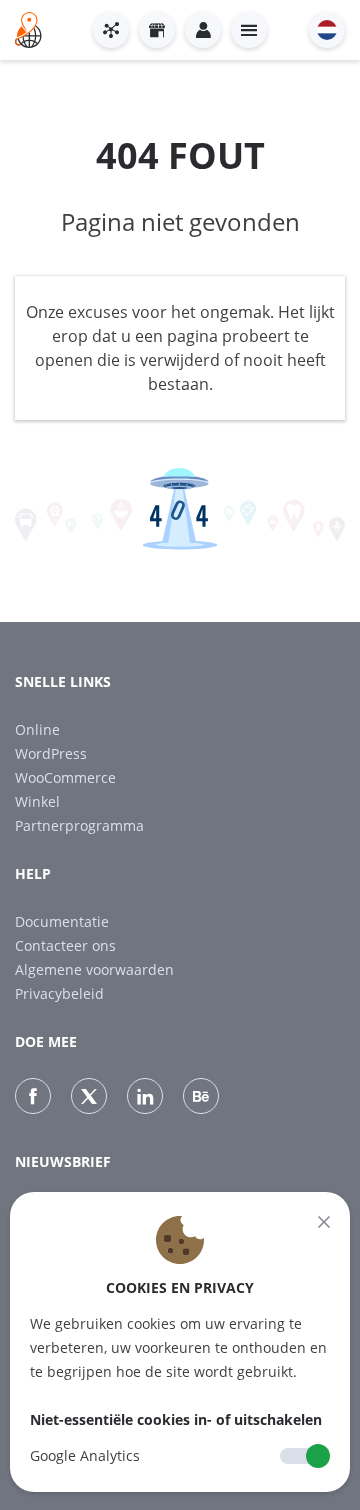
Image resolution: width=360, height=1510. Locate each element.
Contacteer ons (65, 945)
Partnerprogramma (79, 825)
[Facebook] (33, 1096)
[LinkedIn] (145, 1096)
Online (37, 729)
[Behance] (201, 1096)
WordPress (51, 753)
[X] (89, 1096)
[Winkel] (157, 30)
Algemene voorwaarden (94, 969)
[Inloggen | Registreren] (203, 30)
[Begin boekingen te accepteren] (111, 30)
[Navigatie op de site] (249, 30)
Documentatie (62, 921)
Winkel (37, 801)
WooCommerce (65, 777)
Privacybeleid (59, 993)
